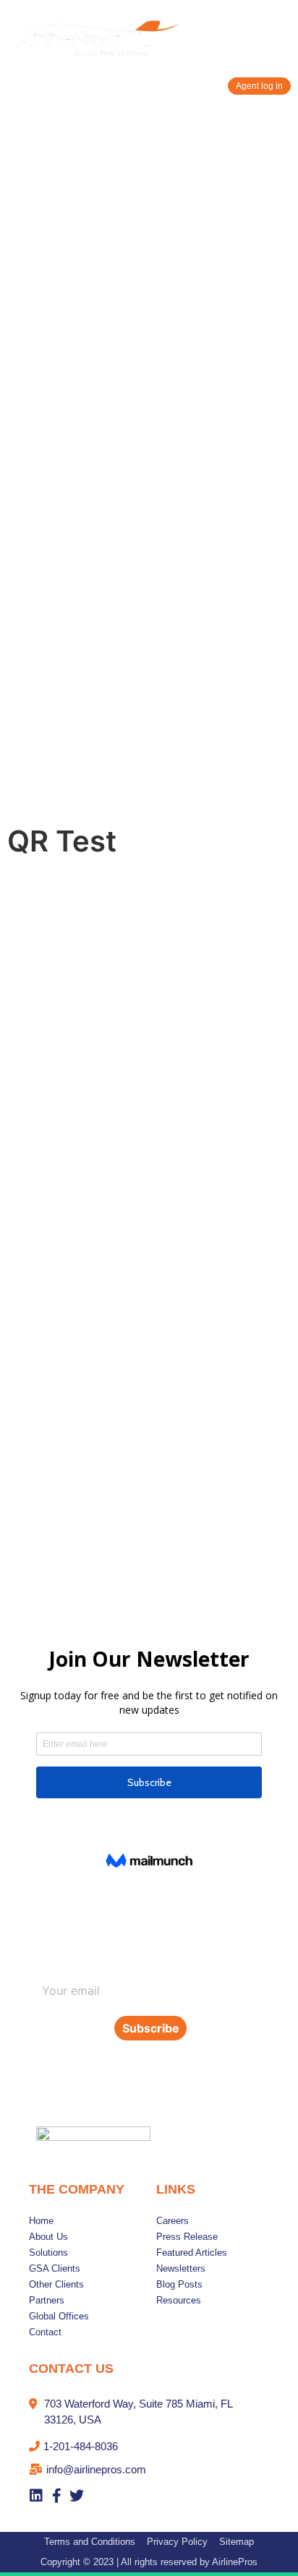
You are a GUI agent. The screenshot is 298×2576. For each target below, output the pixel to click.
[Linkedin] (36, 2496)
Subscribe (151, 2028)
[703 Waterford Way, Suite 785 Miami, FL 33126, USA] (149, 2416)
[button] (278, 41)
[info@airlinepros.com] (149, 2473)
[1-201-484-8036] (149, 2450)
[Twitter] (77, 2496)
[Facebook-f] (56, 2496)
